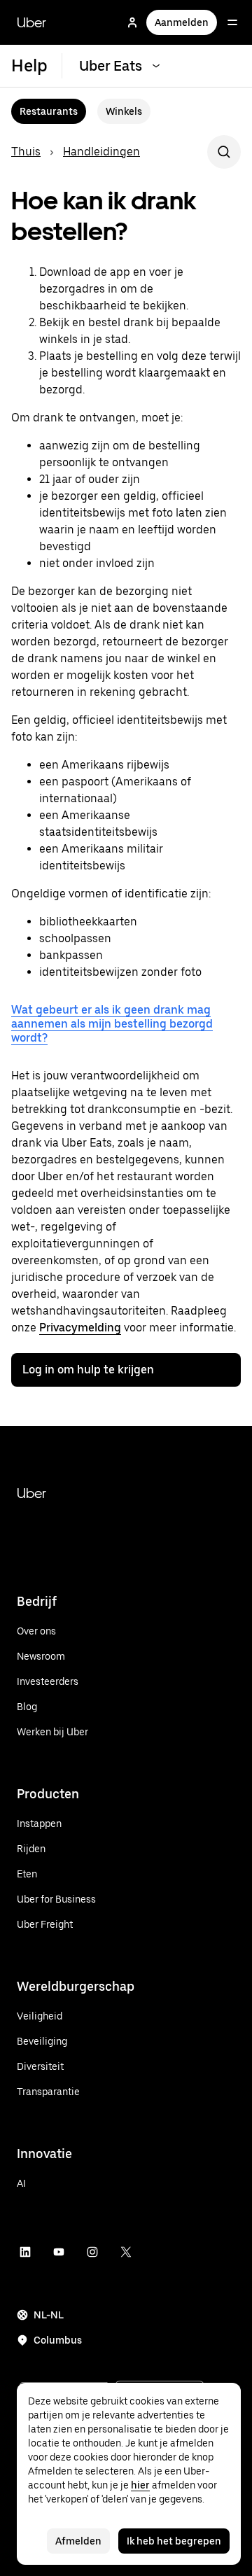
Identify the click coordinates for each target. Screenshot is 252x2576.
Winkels (124, 111)
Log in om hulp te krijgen (88, 1370)
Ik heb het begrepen (174, 2541)
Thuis (26, 152)
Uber (31, 22)
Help (29, 65)
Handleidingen (101, 152)
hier (140, 2485)
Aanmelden (182, 22)
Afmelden (78, 2541)
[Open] (232, 22)
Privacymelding (80, 1328)
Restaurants (49, 111)
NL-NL (49, 2315)
